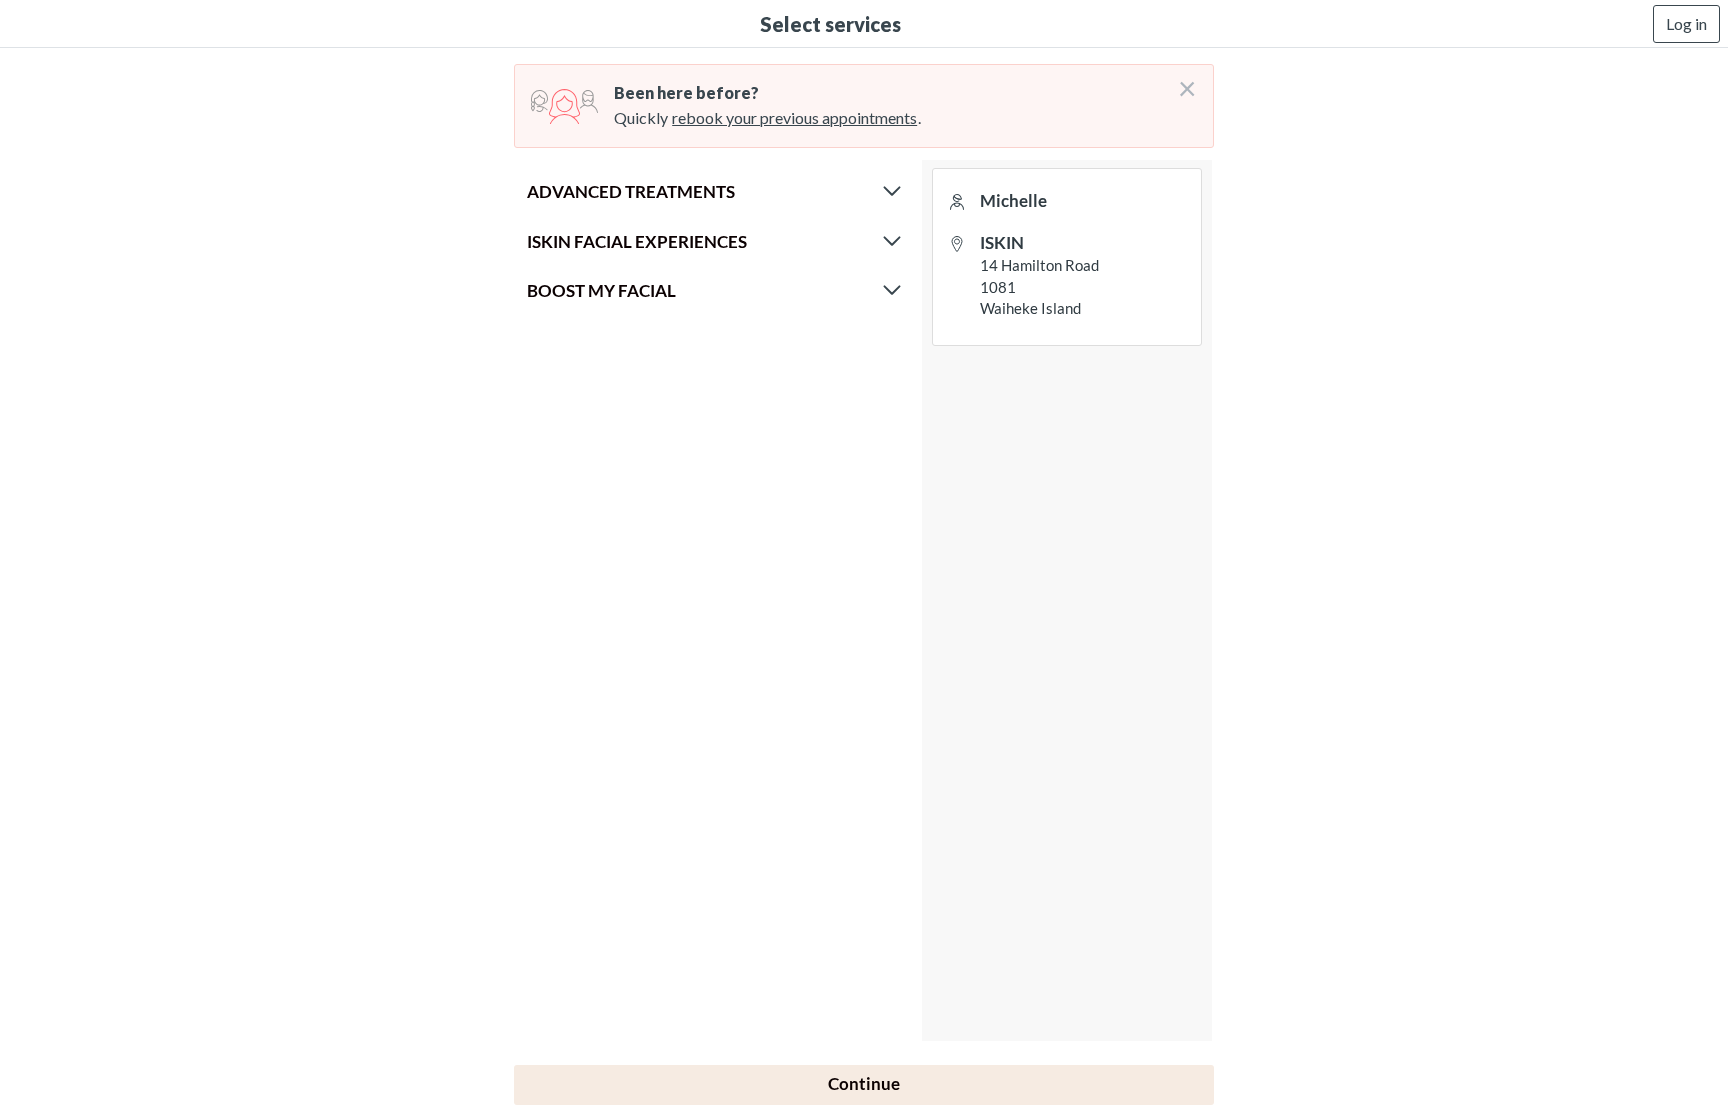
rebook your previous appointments (794, 117)
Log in (1686, 23)
